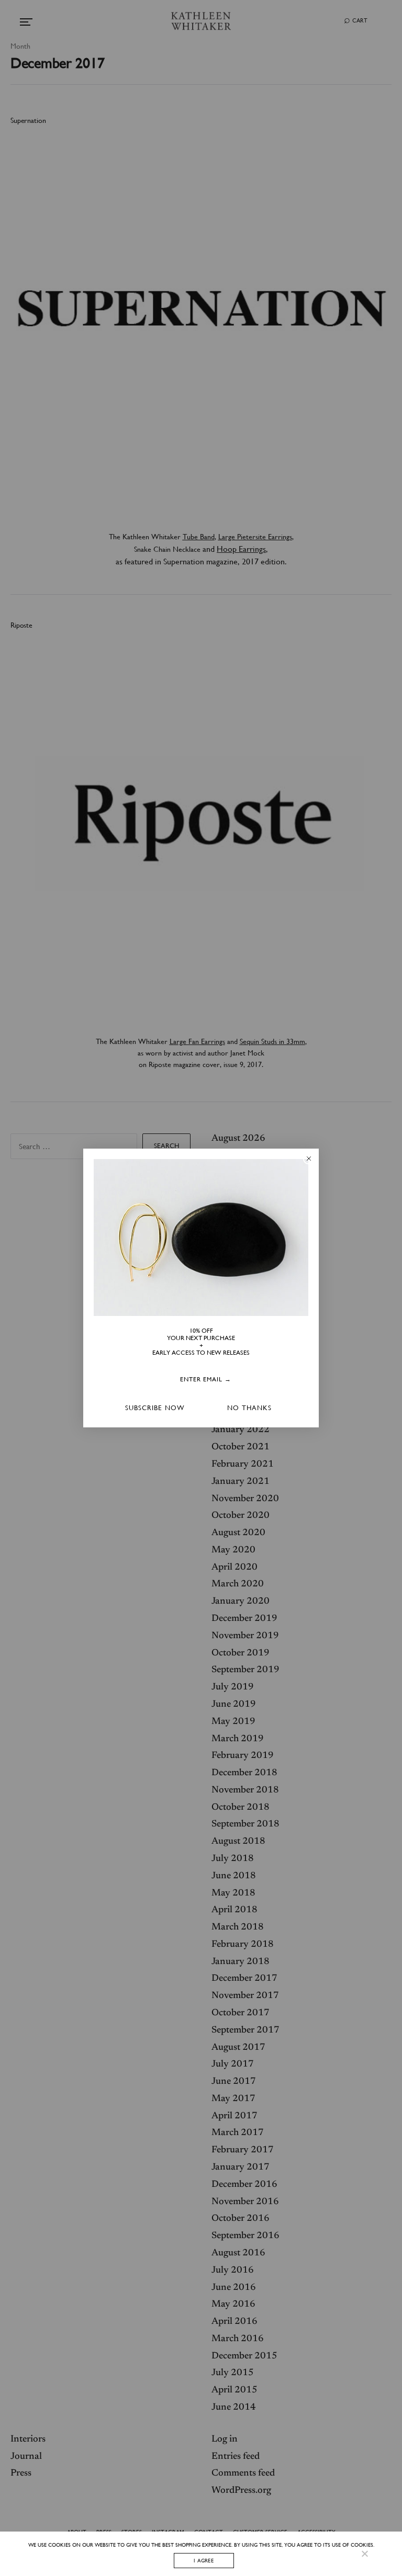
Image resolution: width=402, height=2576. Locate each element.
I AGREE (204, 2560)
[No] (364, 2554)
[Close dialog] (309, 1159)
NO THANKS (249, 1408)
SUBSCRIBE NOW (155, 1408)
